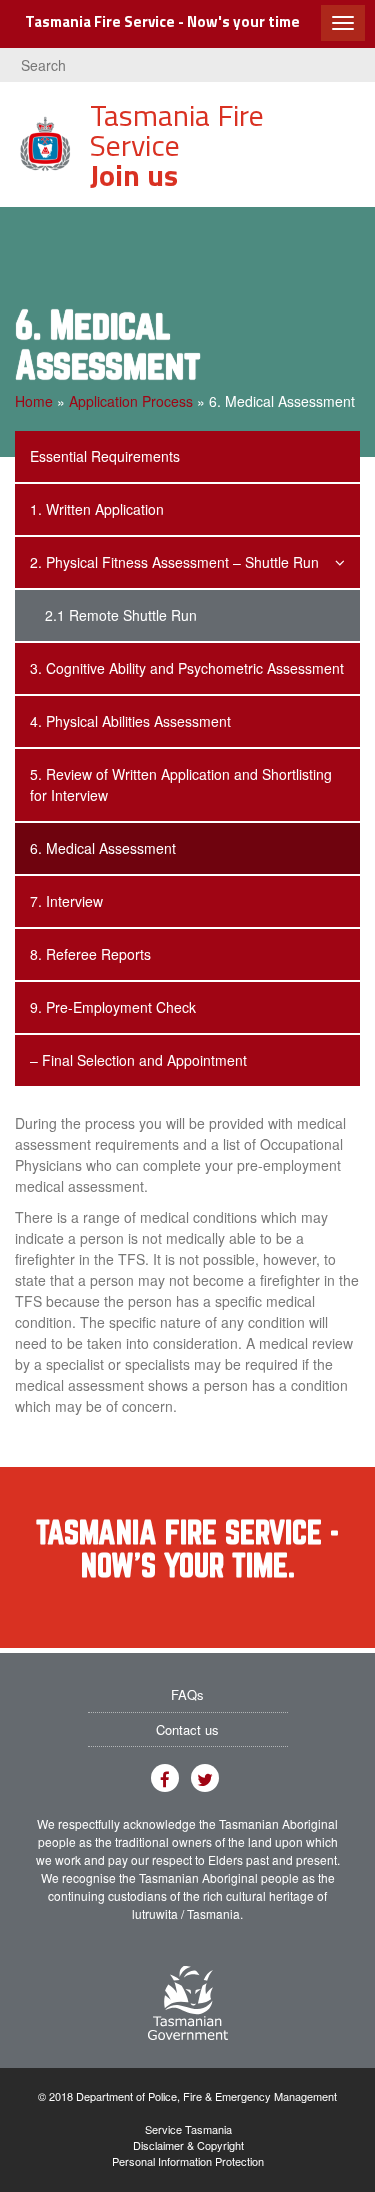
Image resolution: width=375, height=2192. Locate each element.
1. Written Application (97, 509)
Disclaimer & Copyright (188, 2145)
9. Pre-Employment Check (113, 1007)
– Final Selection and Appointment (138, 1060)
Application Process (131, 401)
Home (34, 401)
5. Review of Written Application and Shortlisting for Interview (181, 784)
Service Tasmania (188, 2129)
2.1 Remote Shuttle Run (121, 615)
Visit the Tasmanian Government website (188, 2003)
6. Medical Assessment (103, 848)
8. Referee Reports (90, 954)
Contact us (187, 1729)
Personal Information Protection (188, 2161)
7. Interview (66, 901)
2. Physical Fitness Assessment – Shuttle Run (174, 562)
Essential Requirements (105, 456)
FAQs (187, 1694)
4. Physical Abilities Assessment (130, 721)
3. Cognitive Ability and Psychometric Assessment (187, 668)
